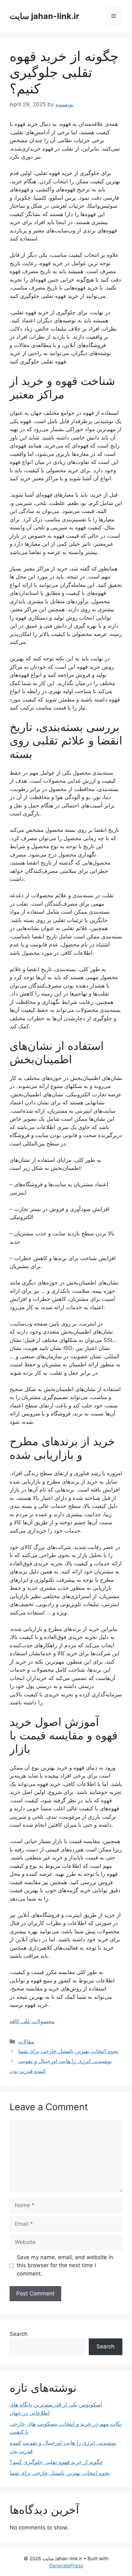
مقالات (26, 2041)
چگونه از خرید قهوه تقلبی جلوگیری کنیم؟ (56, 2462)
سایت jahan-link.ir (44, 16)
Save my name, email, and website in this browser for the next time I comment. (65, 2265)
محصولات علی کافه (32, 2021)
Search (19, 2334)
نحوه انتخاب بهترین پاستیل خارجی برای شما (68, 2051)
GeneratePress (66, 2566)
